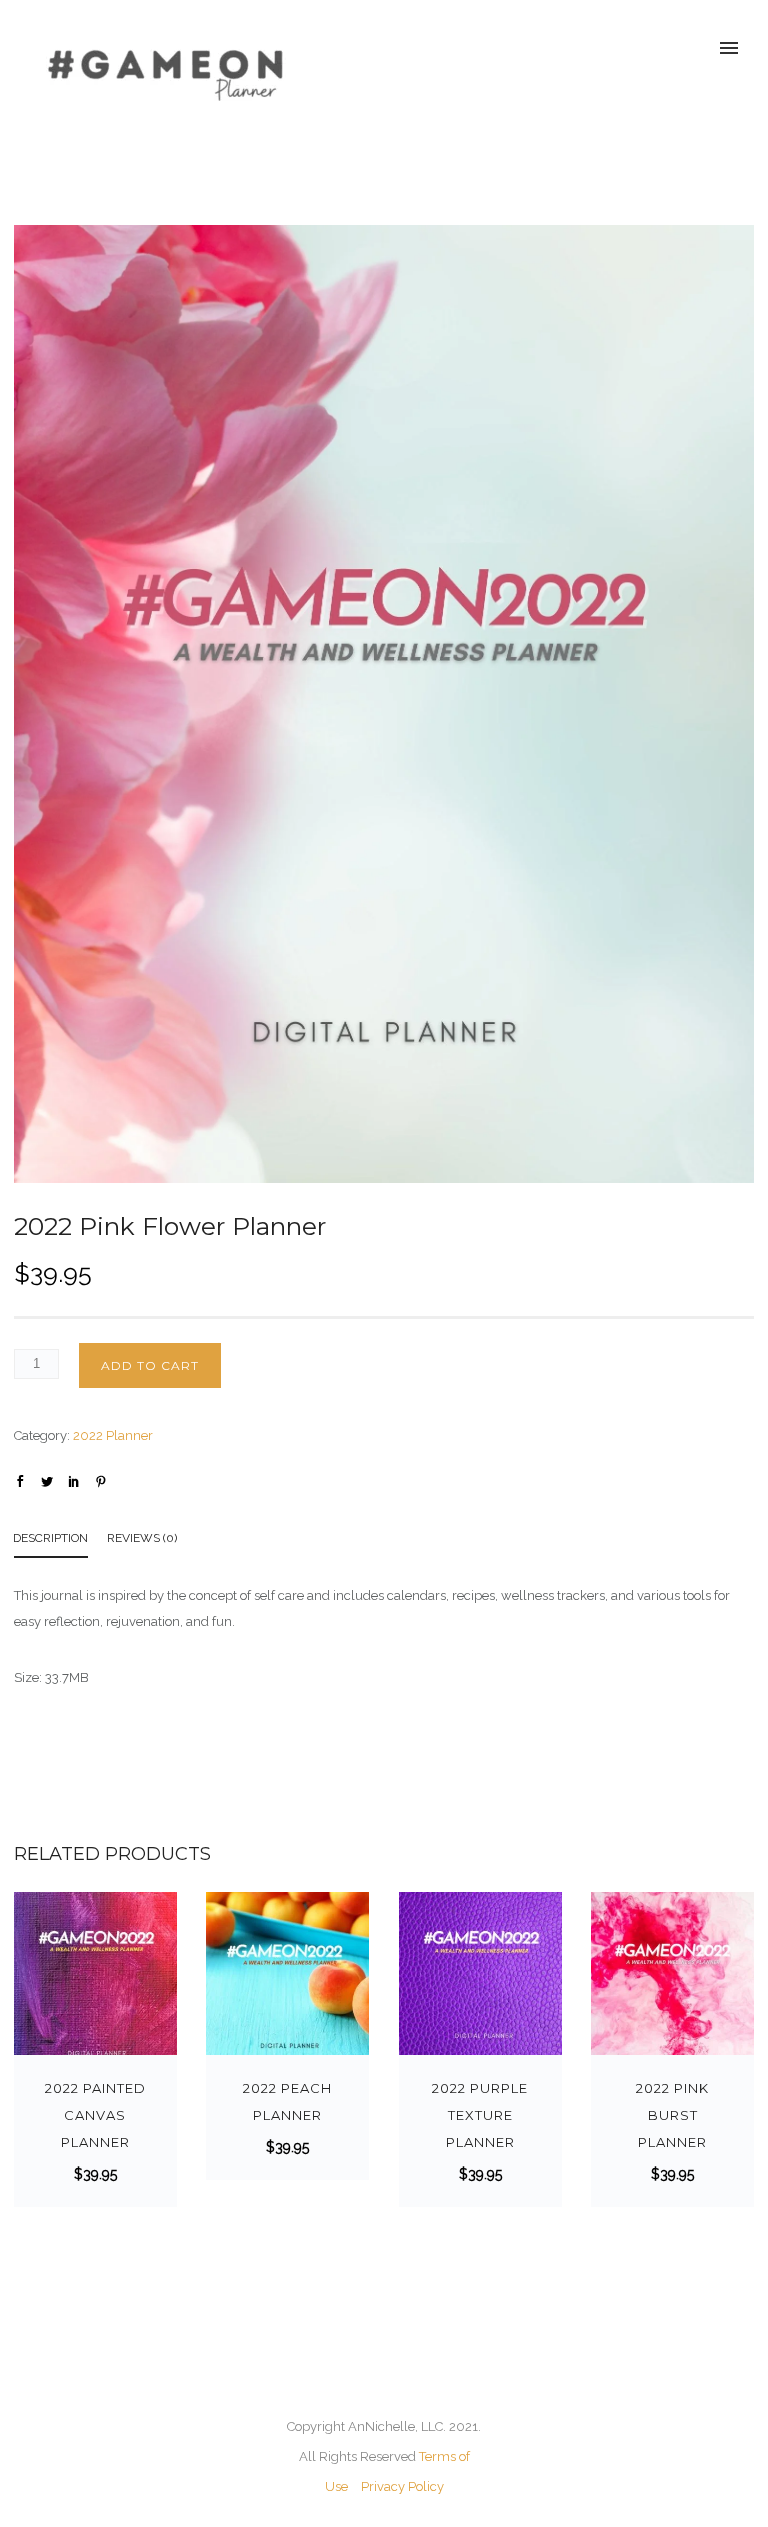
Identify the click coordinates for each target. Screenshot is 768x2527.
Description (50, 1538)
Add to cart (150, 1365)
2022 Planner (113, 1435)
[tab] (60, 1541)
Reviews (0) (142, 1538)
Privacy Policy (402, 2486)
